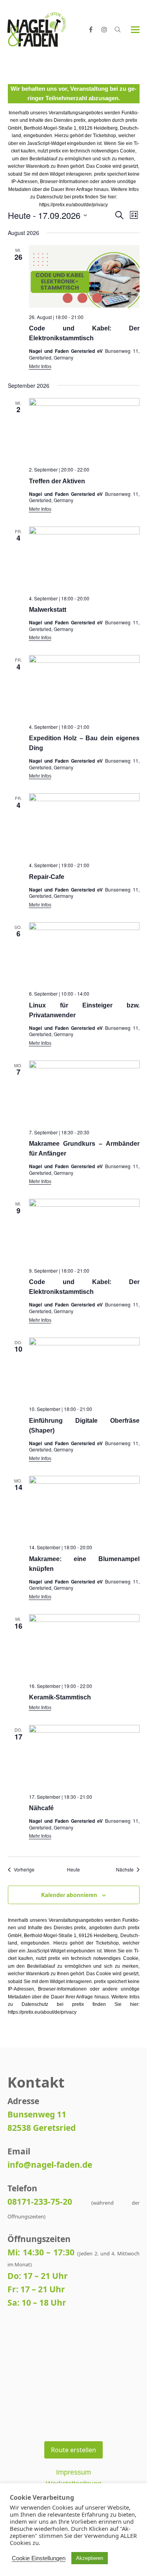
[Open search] (118, 29)
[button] (135, 30)
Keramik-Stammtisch (60, 1697)
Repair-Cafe (47, 877)
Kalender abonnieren (69, 1895)
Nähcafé (41, 1808)
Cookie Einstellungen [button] (39, 2558)
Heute (73, 1870)
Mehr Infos (40, 367)
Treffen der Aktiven (57, 481)
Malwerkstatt (48, 610)
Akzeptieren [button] (90, 2558)
